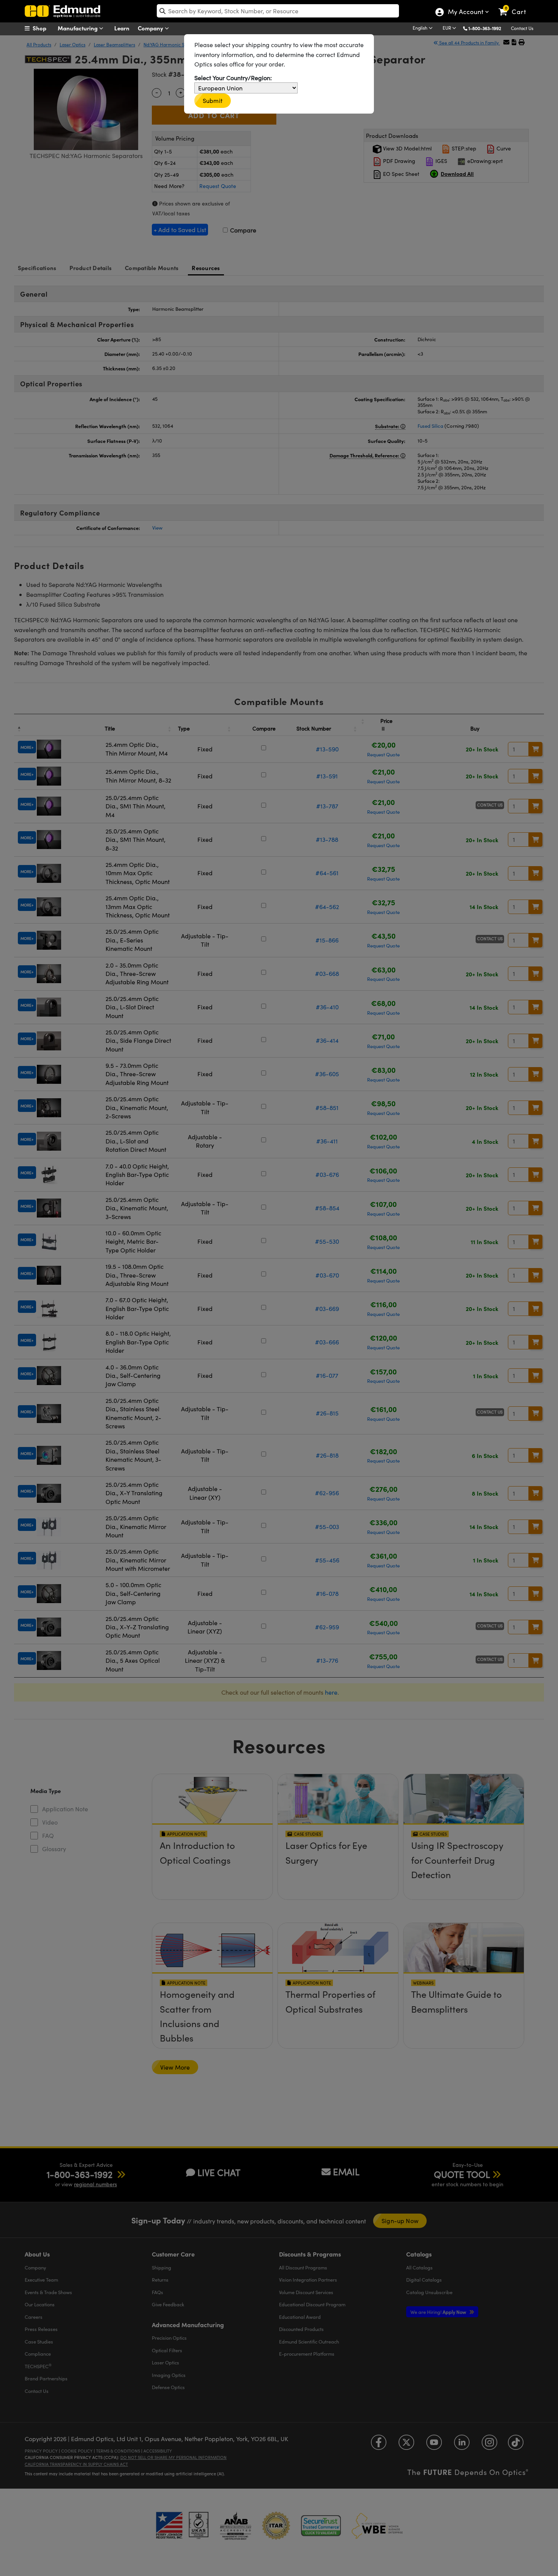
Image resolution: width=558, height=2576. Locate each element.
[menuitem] (44, 28)
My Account (465, 13)
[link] (516, 6)
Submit (213, 100)
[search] (278, 11)
